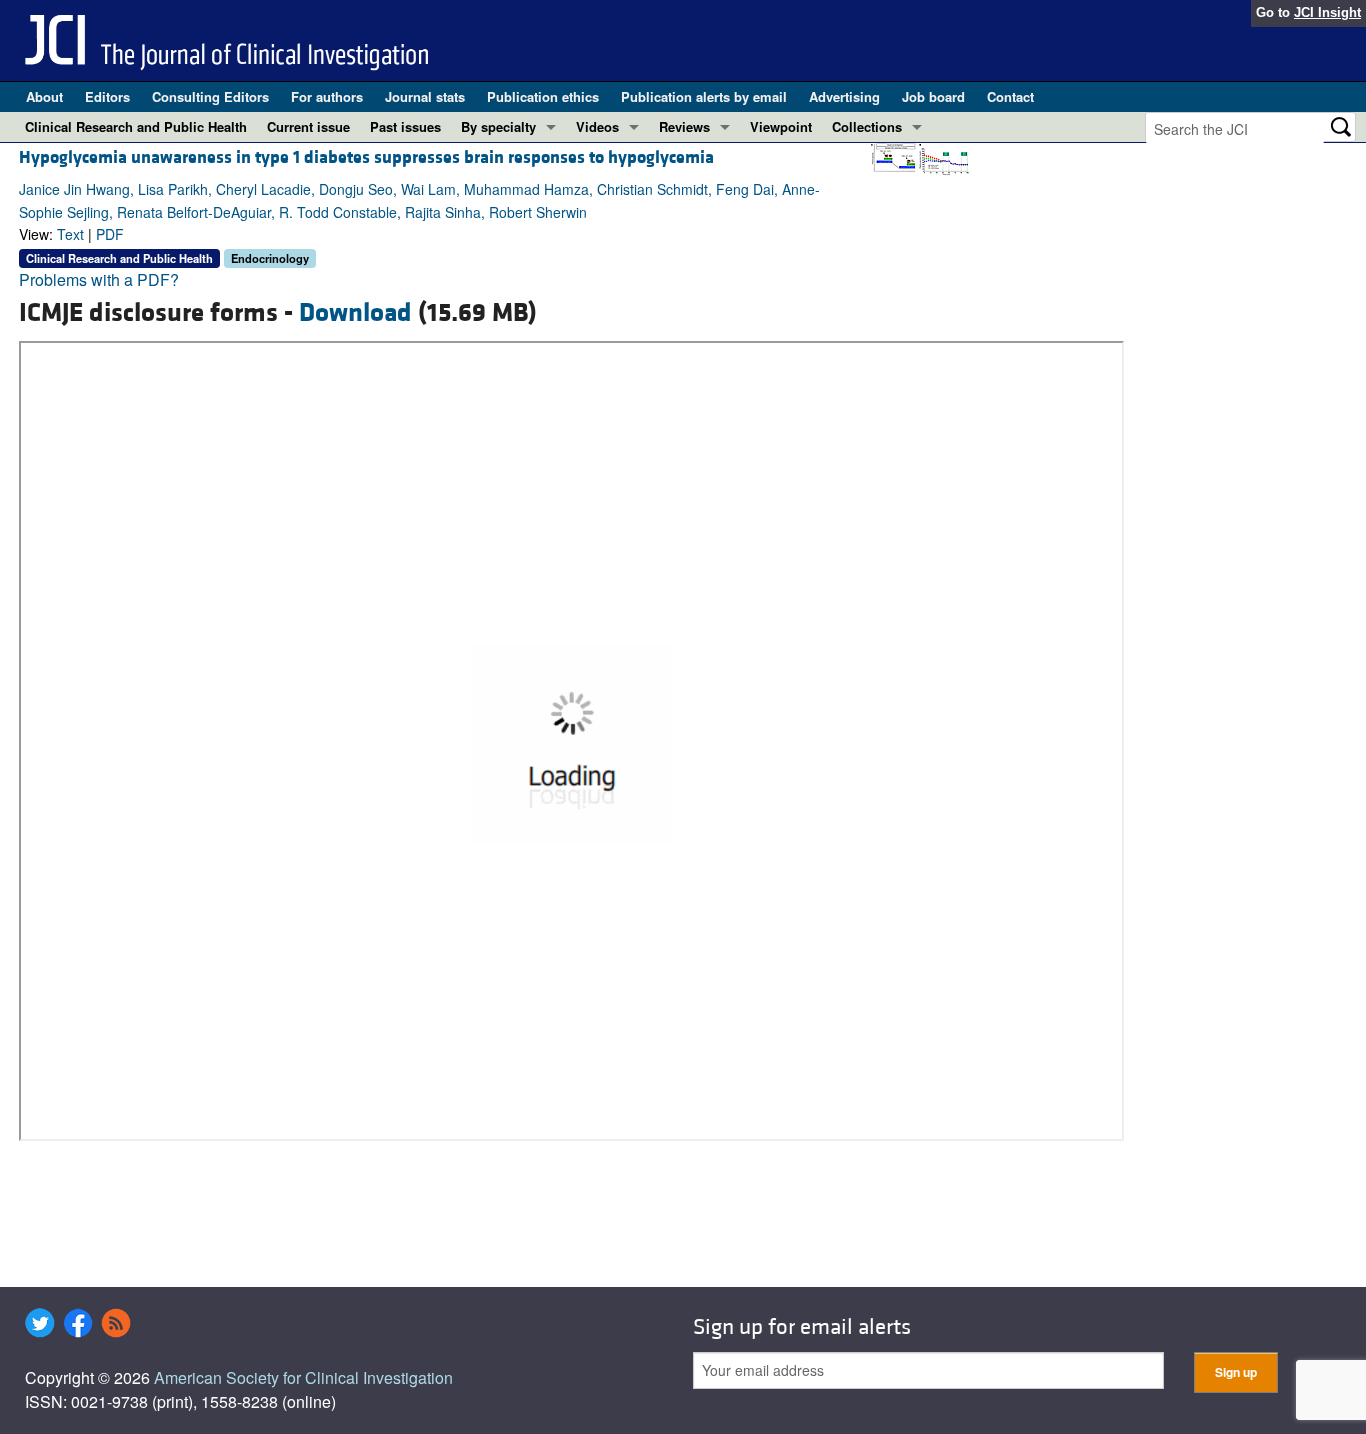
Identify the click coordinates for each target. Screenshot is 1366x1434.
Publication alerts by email (704, 96)
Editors (107, 96)
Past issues (405, 126)
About (44, 96)
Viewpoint (781, 126)
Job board (933, 96)
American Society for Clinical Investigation (303, 1377)
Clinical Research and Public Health (136, 126)
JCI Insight (1327, 12)
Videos (597, 126)
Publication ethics (543, 96)
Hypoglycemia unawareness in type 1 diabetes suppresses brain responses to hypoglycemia (366, 157)
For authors (327, 96)
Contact (1010, 96)
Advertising (844, 96)
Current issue (308, 126)
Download (355, 313)
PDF (110, 234)
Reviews (684, 126)
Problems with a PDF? (99, 279)
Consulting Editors (210, 96)
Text (70, 234)
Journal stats (425, 96)
